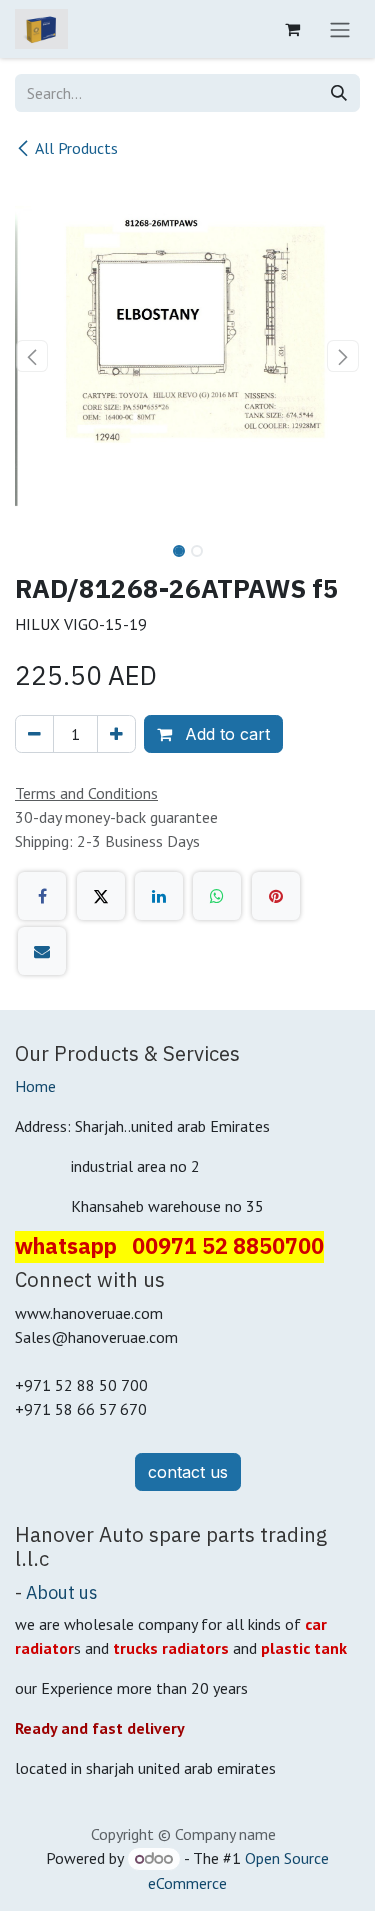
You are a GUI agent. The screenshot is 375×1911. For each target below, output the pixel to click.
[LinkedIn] (159, 896)
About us (62, 1592)
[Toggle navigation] (340, 29)
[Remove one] (34, 734)
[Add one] (116, 734)
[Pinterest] (276, 896)
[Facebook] (42, 896)
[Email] (42, 951)
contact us (188, 1472)
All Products (76, 148)
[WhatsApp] (217, 896)
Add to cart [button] (225, 734)
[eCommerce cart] (292, 29)
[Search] (339, 93)
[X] (101, 896)
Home (35, 1086)
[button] (32, 356)
